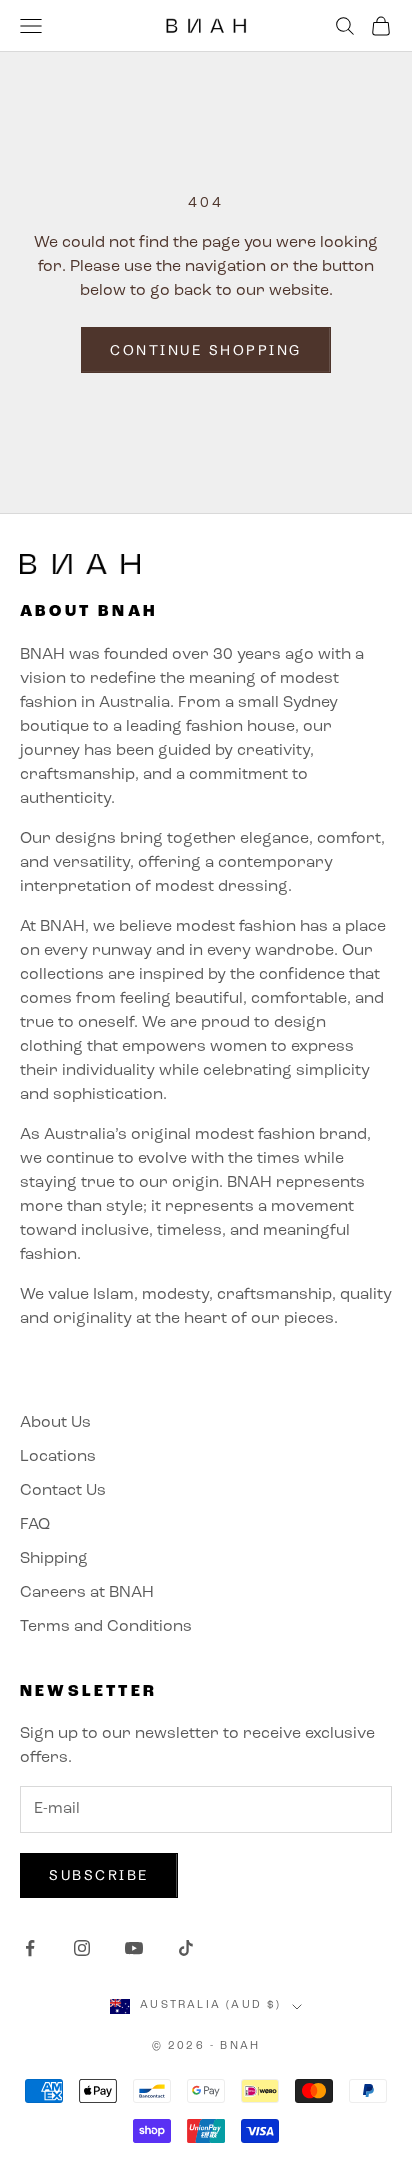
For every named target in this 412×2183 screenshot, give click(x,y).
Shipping (54, 1559)
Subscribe (99, 1875)
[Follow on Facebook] (30, 1948)
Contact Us (63, 1491)
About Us (55, 1423)
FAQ (35, 1525)
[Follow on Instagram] (82, 1948)
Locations (58, 1457)
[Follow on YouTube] (134, 1948)
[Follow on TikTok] (186, 1948)
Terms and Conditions (106, 1627)
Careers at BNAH (87, 1593)
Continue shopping (206, 350)
